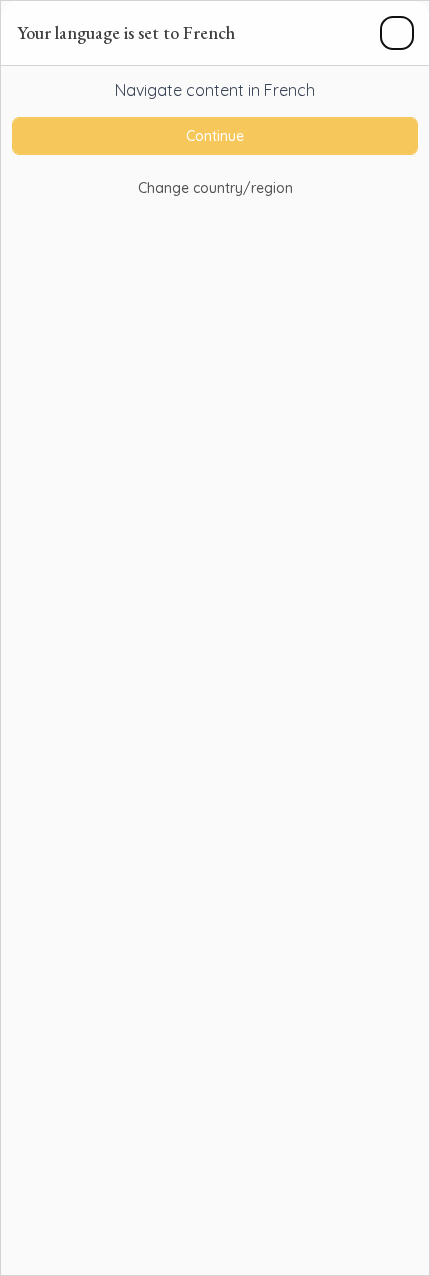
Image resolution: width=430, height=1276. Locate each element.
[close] (397, 33)
